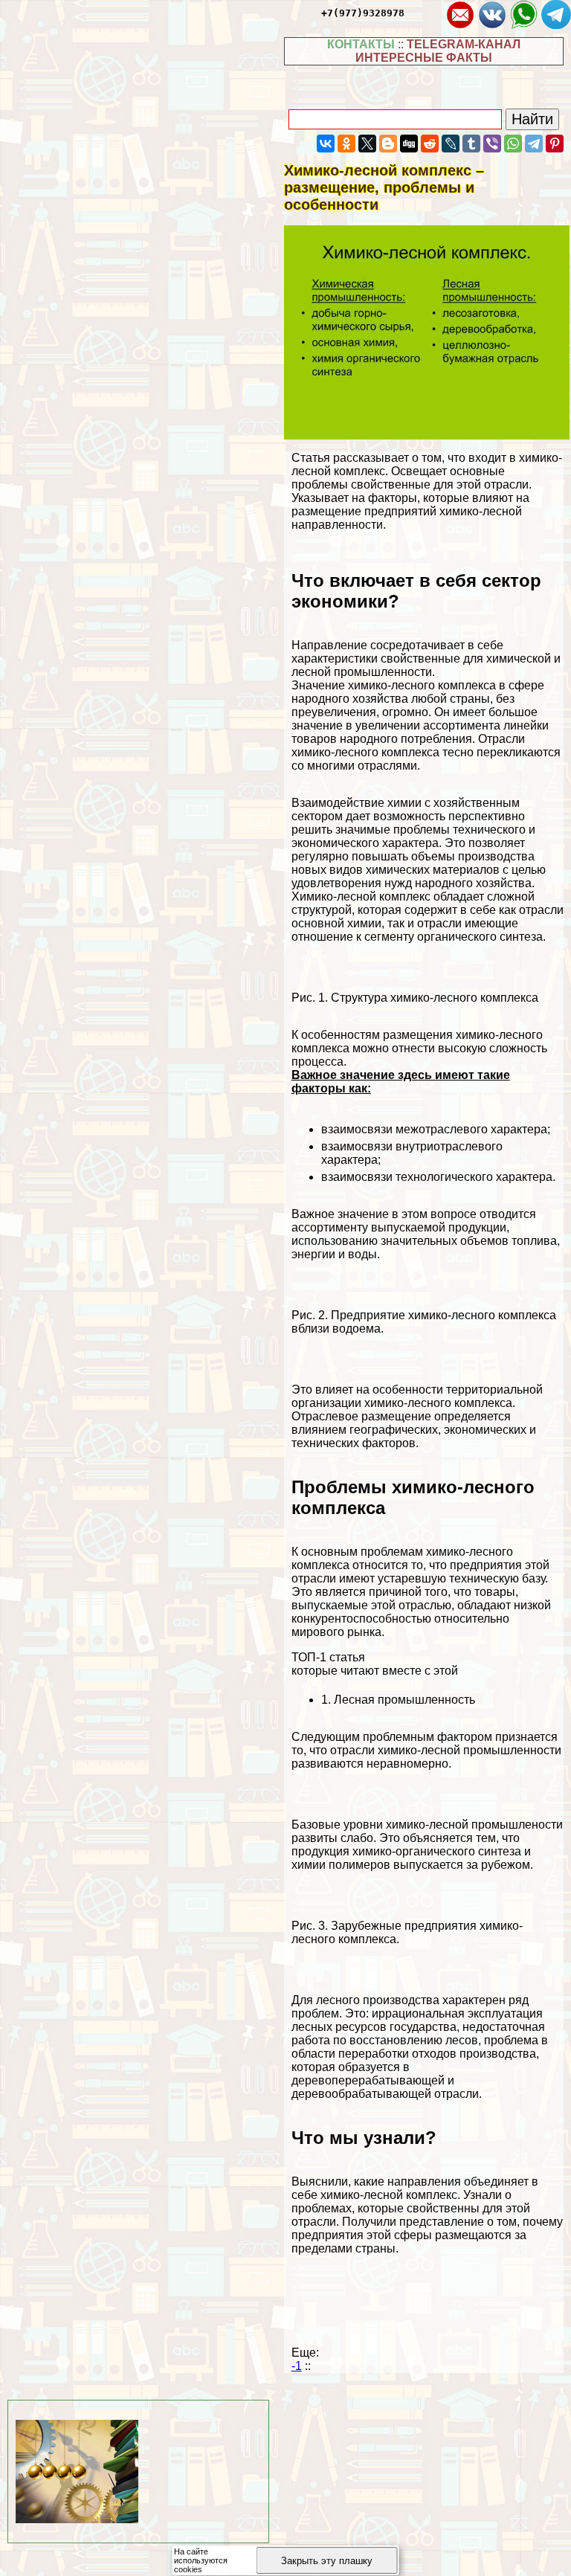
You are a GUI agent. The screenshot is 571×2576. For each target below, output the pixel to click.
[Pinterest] (555, 144)
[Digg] (409, 144)
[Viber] (492, 144)
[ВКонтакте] (326, 144)
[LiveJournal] (451, 144)
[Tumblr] (471, 144)
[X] (367, 144)
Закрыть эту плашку (327, 2561)
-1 (297, 2366)
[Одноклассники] (346, 144)
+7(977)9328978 (363, 13)
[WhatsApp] (513, 144)
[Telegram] (534, 144)
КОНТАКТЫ (361, 44)
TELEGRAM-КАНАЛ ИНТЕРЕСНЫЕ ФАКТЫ (438, 51)
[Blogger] (388, 144)
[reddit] (430, 144)
